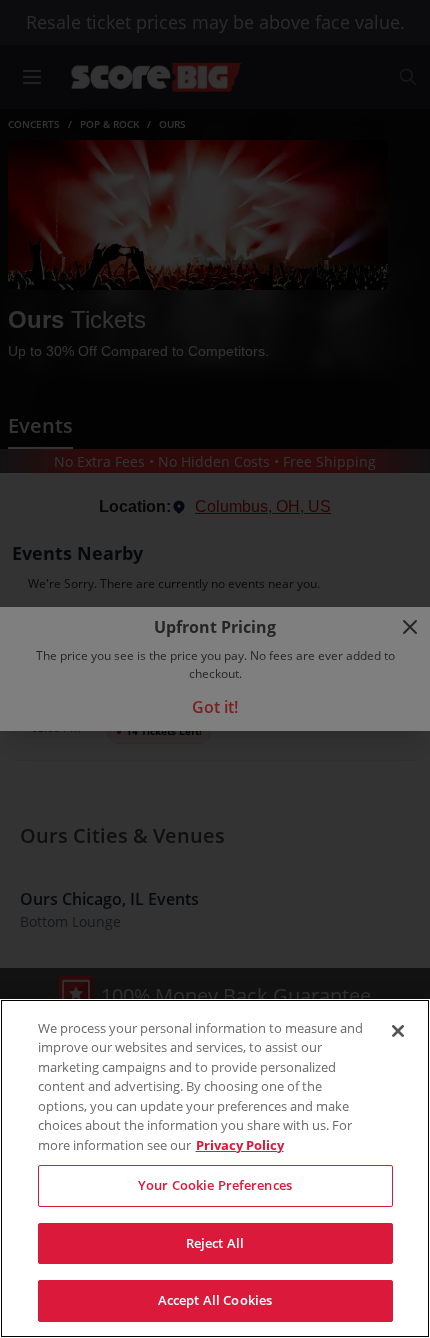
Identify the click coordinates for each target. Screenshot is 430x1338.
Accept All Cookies (215, 1300)
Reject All (215, 1243)
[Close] (398, 1031)
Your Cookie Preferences (215, 1185)
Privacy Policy (240, 1145)
